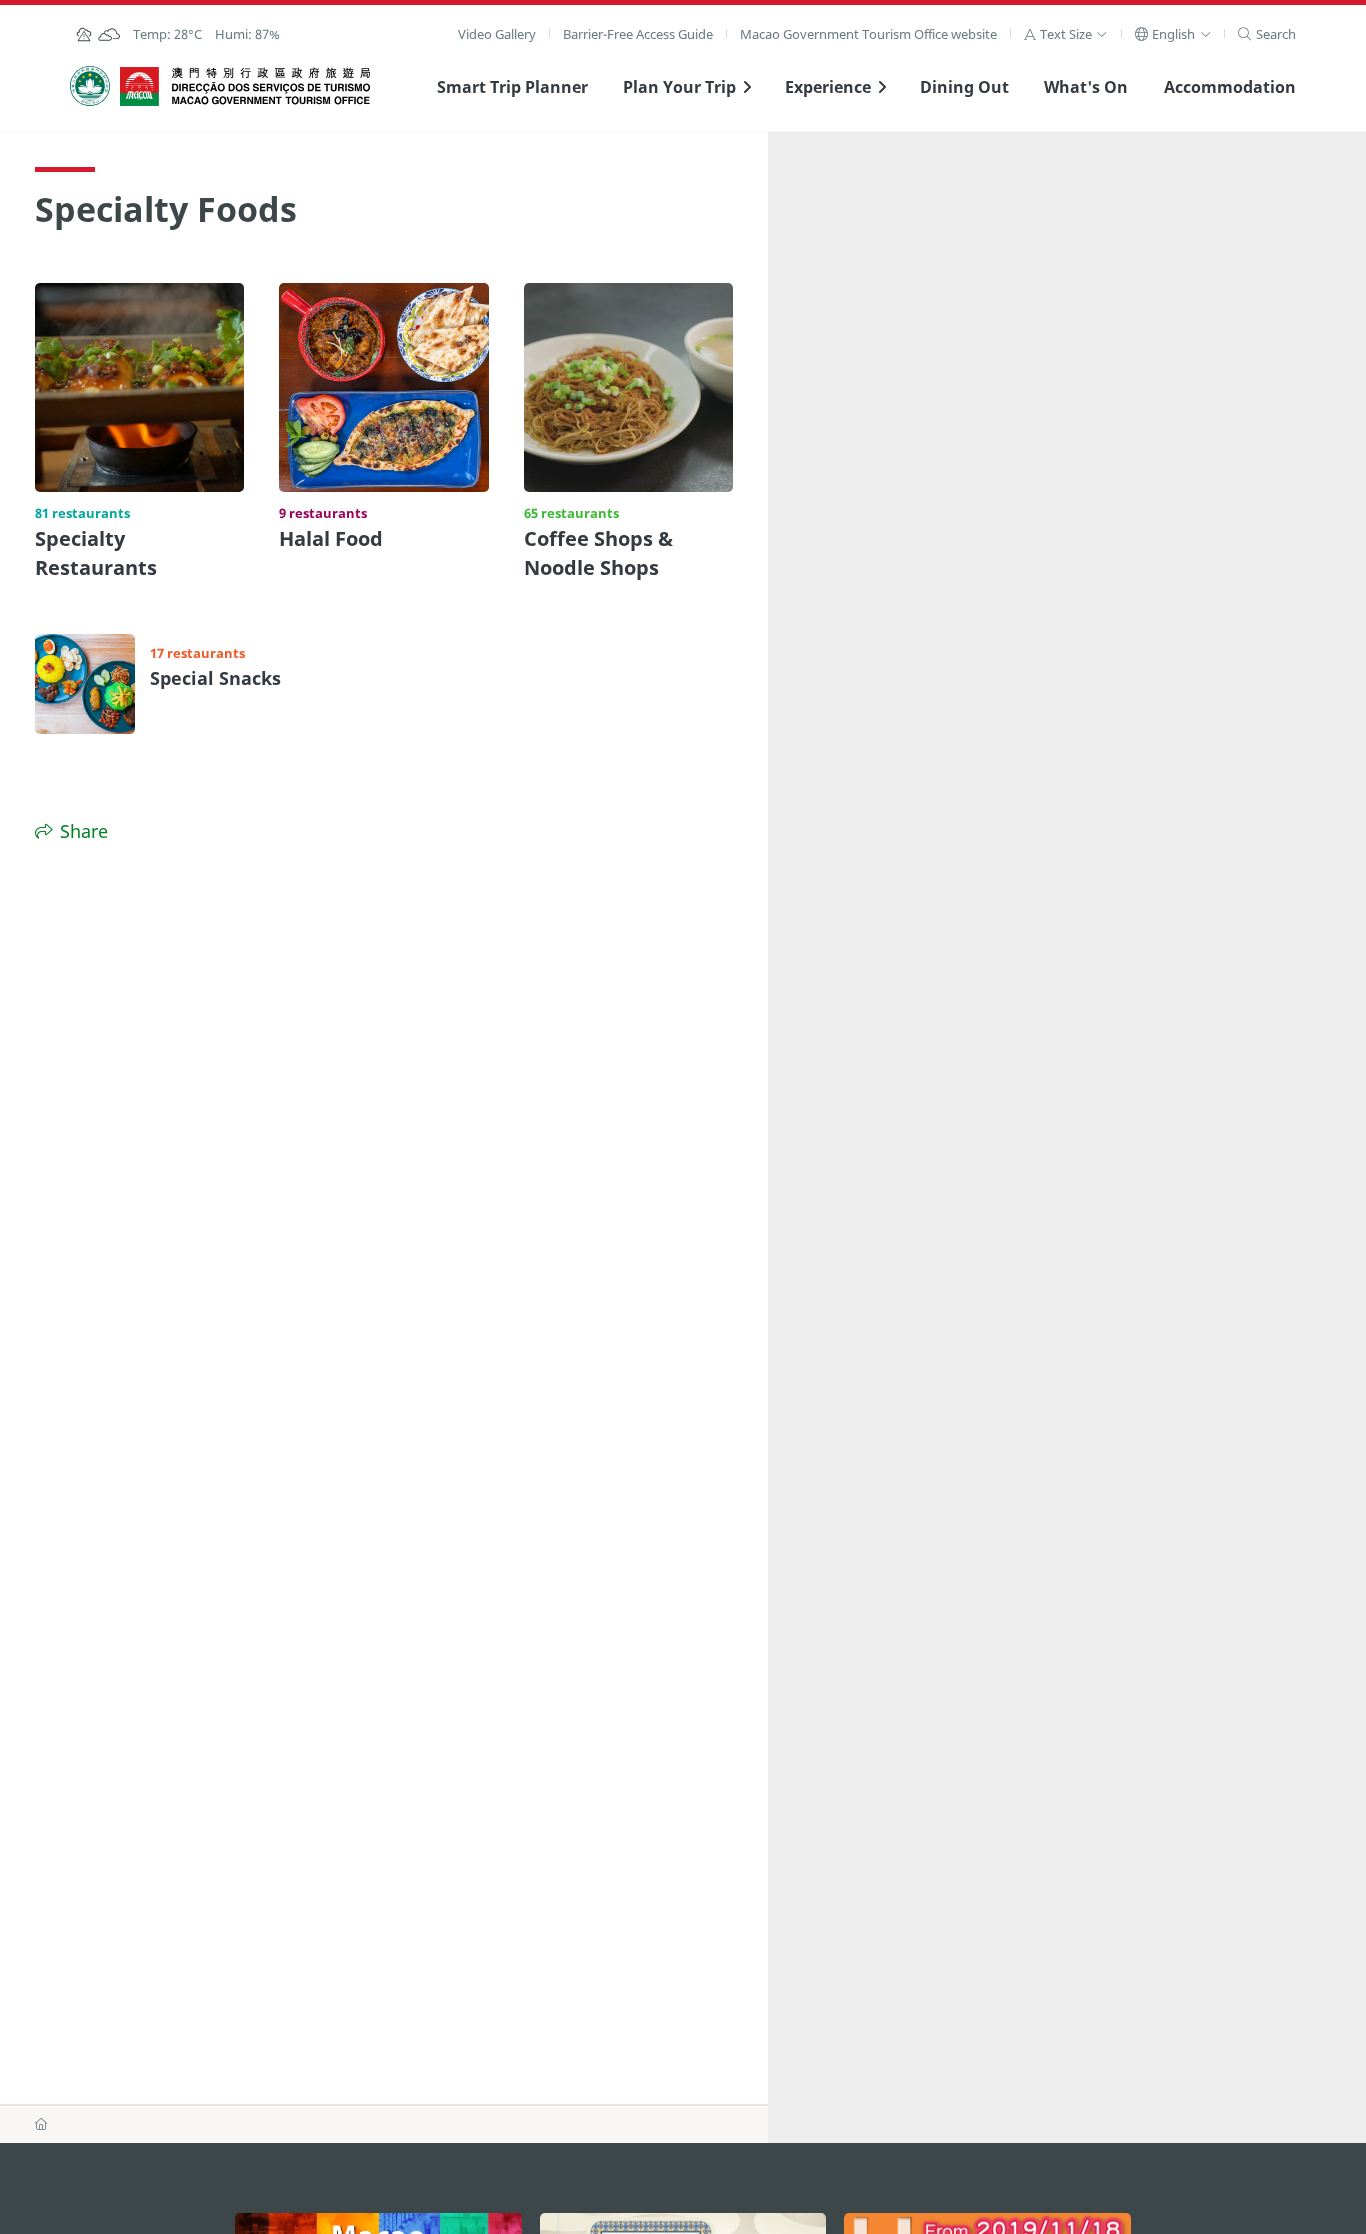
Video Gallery (497, 34)
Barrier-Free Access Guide (638, 34)
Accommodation (1230, 87)
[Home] (41, 2123)
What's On (1086, 87)
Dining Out (964, 87)
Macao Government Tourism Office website (868, 34)
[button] (1065, 34)
